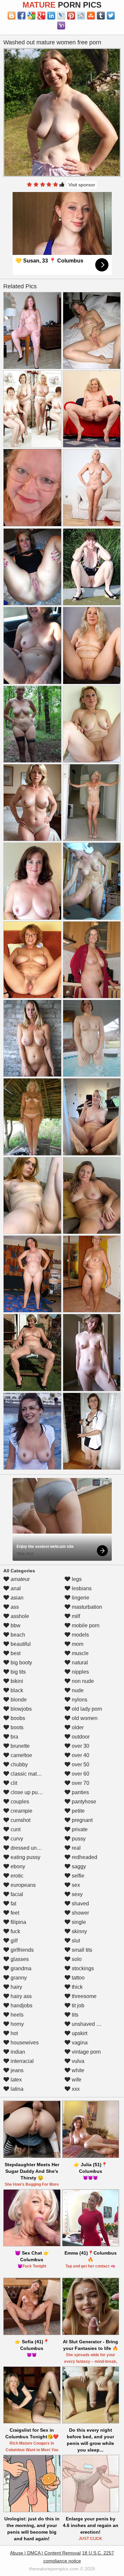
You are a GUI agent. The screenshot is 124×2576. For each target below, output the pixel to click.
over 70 (80, 1783)
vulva (77, 2061)
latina (16, 2089)
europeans (22, 1885)
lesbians (81, 1588)
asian (16, 1598)
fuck (15, 1931)
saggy (78, 1866)
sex (75, 1885)
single (78, 1922)
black (16, 1690)
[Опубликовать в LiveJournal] (61, 16)
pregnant (82, 1820)
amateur (20, 1579)
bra (14, 1737)
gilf (13, 1941)
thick (77, 1987)
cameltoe (21, 1755)
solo (76, 1959)
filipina (18, 1922)
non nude (82, 1681)
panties (80, 1792)
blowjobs (21, 1709)
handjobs (21, 2005)
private (79, 1829)
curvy (16, 1839)
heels (16, 2015)
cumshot (20, 1820)
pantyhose (83, 1802)
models (80, 1635)
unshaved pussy (90, 2024)
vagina (79, 2043)
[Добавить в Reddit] (81, 16)
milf (75, 1616)
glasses (19, 1959)
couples (19, 1802)
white (77, 2070)
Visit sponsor (82, 185)
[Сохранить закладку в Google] (31, 16)
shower (80, 1913)
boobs (17, 1718)
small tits (81, 1950)
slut (75, 1941)
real (76, 1848)
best (15, 1653)
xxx (75, 2089)
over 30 (80, 1746)
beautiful (20, 1644)
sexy (77, 1894)
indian (17, 2052)
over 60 (80, 1774)
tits (74, 2015)
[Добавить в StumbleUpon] (91, 16)
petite (78, 1811)
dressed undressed (32, 1848)
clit (13, 1783)
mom (77, 1644)
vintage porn (86, 2052)
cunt (15, 1829)
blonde (18, 1700)
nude (77, 1690)
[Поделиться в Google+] (41, 16)
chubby (19, 1765)
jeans (16, 2070)
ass (14, 1607)
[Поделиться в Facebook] (21, 16)
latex (16, 2080)
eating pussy (25, 1857)
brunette (20, 1746)
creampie (21, 1811)
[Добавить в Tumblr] (101, 16)
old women (84, 1718)
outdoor (80, 1737)
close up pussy (27, 1792)
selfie (77, 1876)
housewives (24, 2043)
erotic (16, 1876)
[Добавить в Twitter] (111, 16)
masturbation (86, 1607)
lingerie (80, 1598)
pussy (78, 1839)
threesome (83, 1996)
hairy (16, 1987)
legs (76, 1579)
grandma (20, 1968)
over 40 (80, 1755)
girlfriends (21, 1950)
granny (18, 1978)
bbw (15, 1625)
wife (76, 2080)
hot (14, 2033)
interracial (21, 2061)
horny (17, 2024)
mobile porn (85, 1625)
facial (16, 1894)
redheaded (84, 1857)
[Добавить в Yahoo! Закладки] (61, 25)
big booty (21, 1663)
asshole (19, 1616)
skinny (79, 1931)
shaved (80, 1904)
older (77, 1727)
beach (17, 1635)
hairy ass (21, 1996)
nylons (79, 1700)
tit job (77, 2005)
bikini (16, 1681)
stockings (82, 1968)
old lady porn (86, 1709)
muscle (80, 1653)
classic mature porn (33, 1774)
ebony (17, 1866)
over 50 (80, 1765)
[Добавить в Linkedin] (51, 16)
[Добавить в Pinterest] (71, 16)
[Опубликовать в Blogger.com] (12, 16)
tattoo (78, 1978)
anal (15, 1588)
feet (14, 1913)
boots (16, 1727)
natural (79, 1663)
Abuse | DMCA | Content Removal (45, 2553)
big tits (18, 1672)
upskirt (79, 2033)
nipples (80, 1672)
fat (13, 1904)
